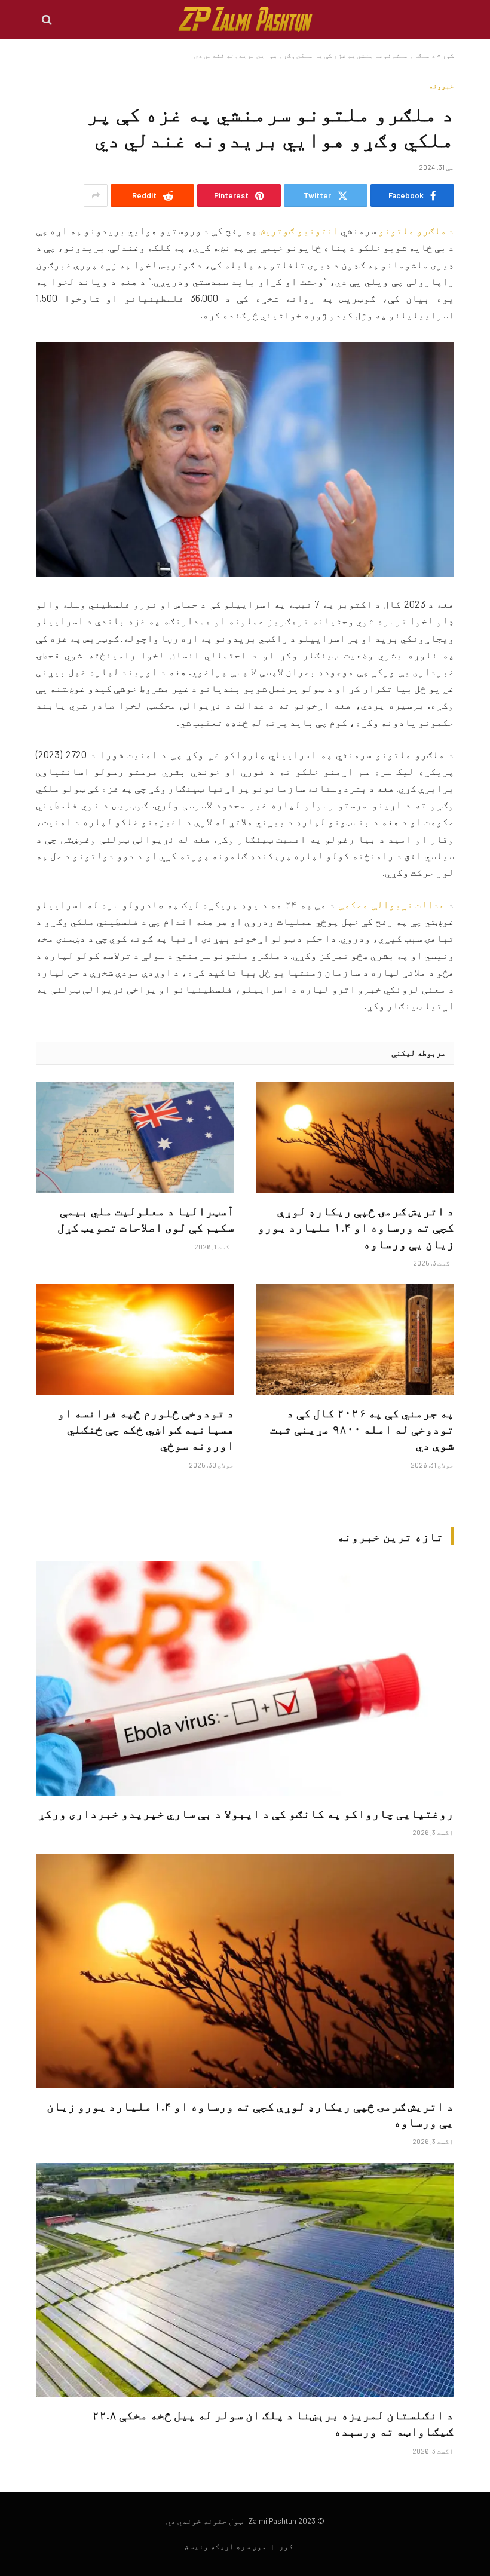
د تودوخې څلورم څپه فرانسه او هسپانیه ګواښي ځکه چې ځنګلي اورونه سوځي (146, 1429)
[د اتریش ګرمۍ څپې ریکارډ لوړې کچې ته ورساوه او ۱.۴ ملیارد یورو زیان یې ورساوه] (355, 1137)
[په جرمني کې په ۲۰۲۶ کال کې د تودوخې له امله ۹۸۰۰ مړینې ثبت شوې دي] (355, 1339)
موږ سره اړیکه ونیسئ (226, 2546)
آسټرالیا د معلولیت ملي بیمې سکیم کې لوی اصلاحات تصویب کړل (146, 1219)
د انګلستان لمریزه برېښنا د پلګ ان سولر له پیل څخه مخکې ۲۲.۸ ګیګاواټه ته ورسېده (273, 2423)
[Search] (48, 19)
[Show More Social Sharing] (96, 195)
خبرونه (442, 86)
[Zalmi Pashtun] (245, 19)
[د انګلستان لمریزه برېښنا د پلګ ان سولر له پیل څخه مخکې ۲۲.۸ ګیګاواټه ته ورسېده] (245, 2280)
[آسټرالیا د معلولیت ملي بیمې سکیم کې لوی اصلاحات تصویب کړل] (135, 1137)
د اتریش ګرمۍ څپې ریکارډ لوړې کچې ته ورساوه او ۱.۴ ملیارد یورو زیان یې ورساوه (356, 1227)
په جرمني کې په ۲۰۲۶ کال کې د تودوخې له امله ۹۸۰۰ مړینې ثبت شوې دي (362, 1429)
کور (448, 55)
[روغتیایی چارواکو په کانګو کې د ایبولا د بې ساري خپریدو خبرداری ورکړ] (245, 1678)
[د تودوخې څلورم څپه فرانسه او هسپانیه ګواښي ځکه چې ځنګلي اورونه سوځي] (135, 1339)
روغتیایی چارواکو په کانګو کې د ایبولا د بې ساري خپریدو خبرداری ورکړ (246, 1813)
